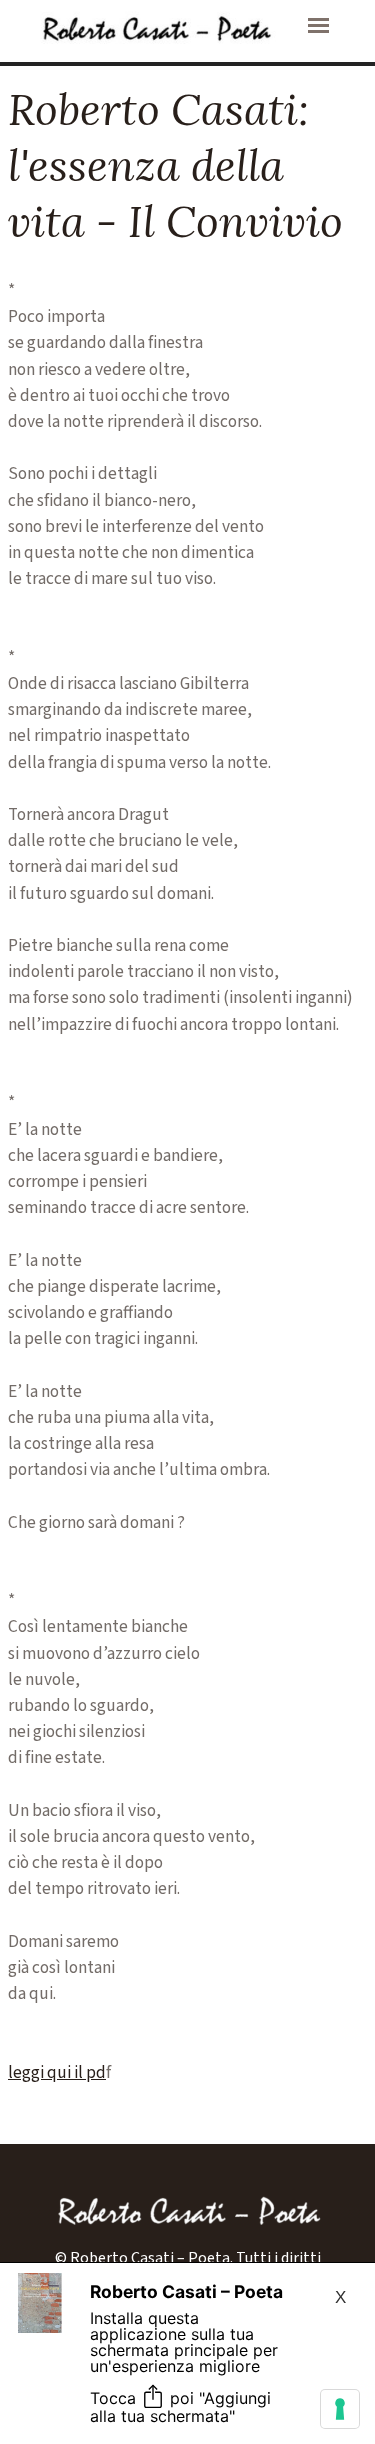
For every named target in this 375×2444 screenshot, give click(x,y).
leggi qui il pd (57, 2072)
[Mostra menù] (318, 25)
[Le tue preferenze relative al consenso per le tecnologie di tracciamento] (340, 2409)
